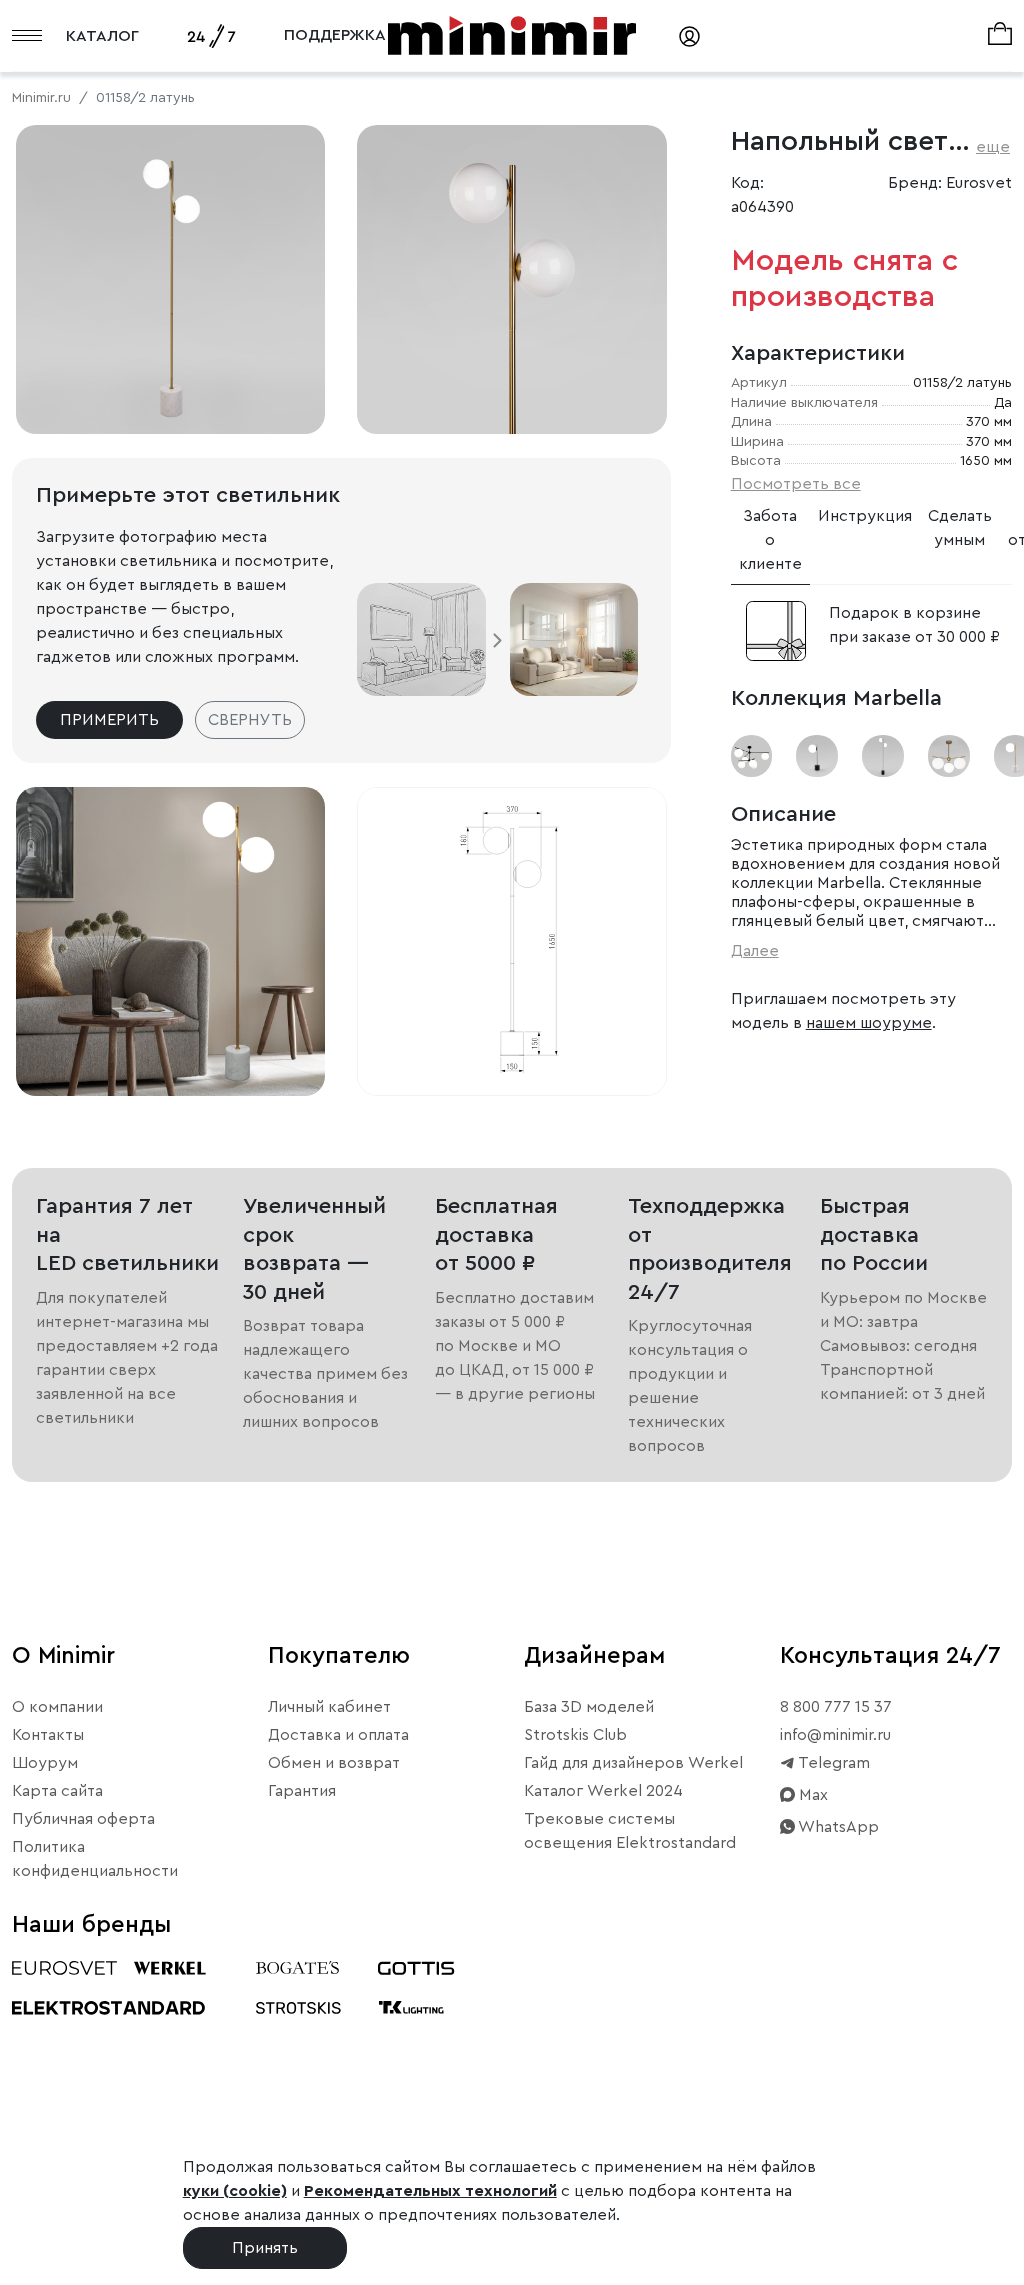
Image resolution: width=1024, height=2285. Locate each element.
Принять (265, 2248)
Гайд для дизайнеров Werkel (633, 1763)
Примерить (109, 720)
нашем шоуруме (869, 1023)
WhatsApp (837, 1827)
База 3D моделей (589, 1707)
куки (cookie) (235, 2191)
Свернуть (250, 720)
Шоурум (45, 1763)
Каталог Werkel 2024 (603, 1791)
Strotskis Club (575, 1735)
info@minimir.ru (835, 1735)
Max (811, 1795)
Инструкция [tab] (865, 516)
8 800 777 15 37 (836, 1707)
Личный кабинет (329, 1707)
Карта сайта (57, 1791)
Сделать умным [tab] (960, 528)
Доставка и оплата (338, 1735)
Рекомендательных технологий (430, 2191)
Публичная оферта (83, 1819)
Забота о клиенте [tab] (770, 540)
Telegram (832, 1763)
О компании (57, 1707)
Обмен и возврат (334, 1763)
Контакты (48, 1735)
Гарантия (302, 1791)
